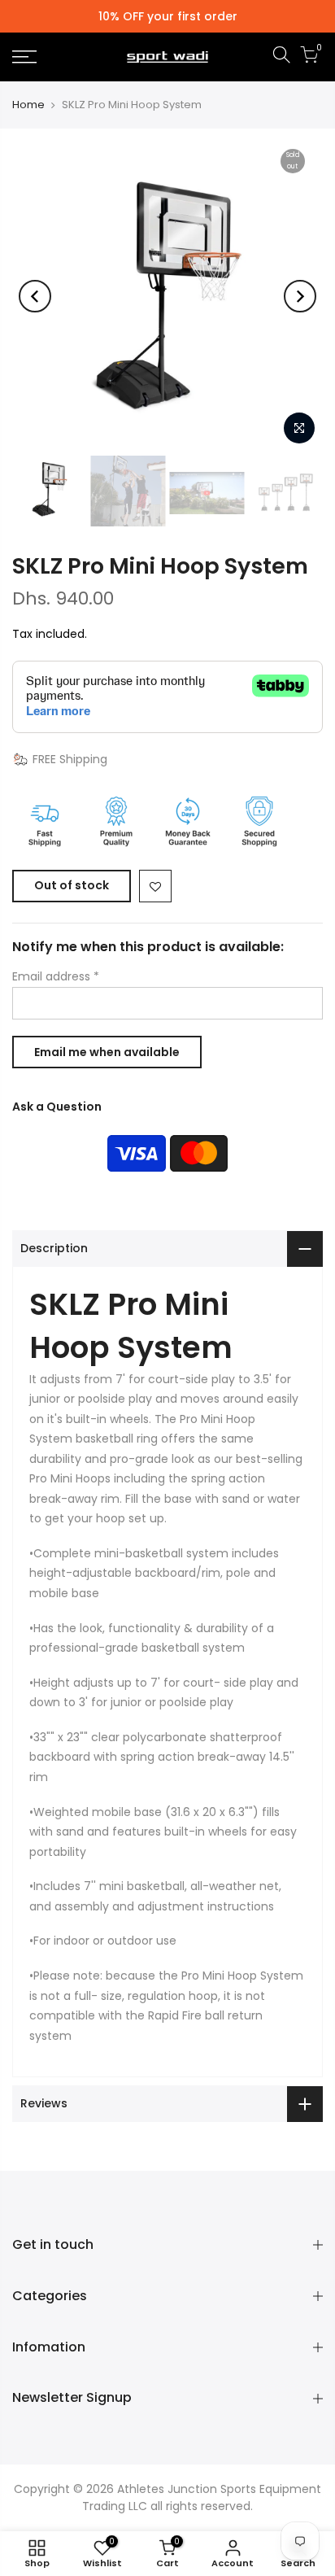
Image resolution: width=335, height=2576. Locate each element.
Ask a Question (57, 1107)
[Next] (300, 296)
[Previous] (35, 296)
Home (28, 105)
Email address (56, 976)
